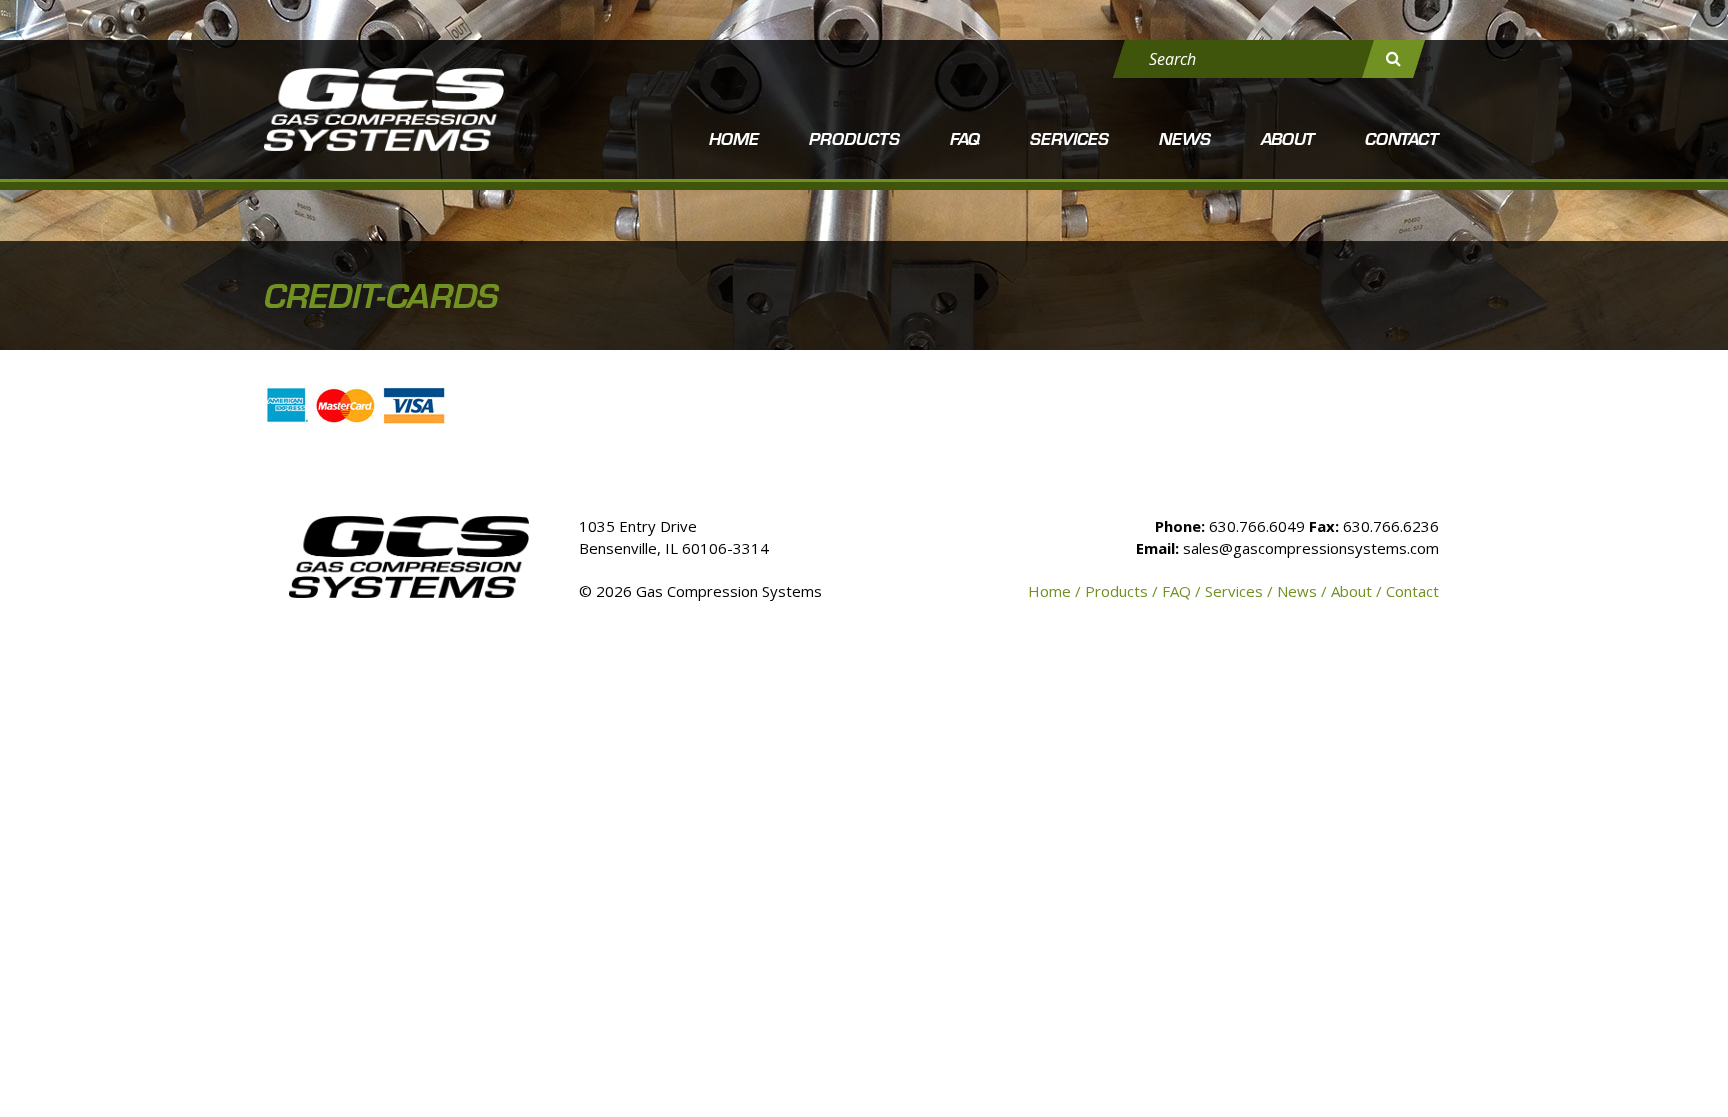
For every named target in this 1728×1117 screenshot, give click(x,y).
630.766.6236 (1391, 526)
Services (1069, 138)
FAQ (965, 138)
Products (854, 138)
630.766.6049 (1257, 526)
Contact (1402, 138)
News (1185, 138)
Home (734, 138)
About (1288, 138)
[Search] (1393, 59)
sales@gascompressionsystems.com (1311, 548)
